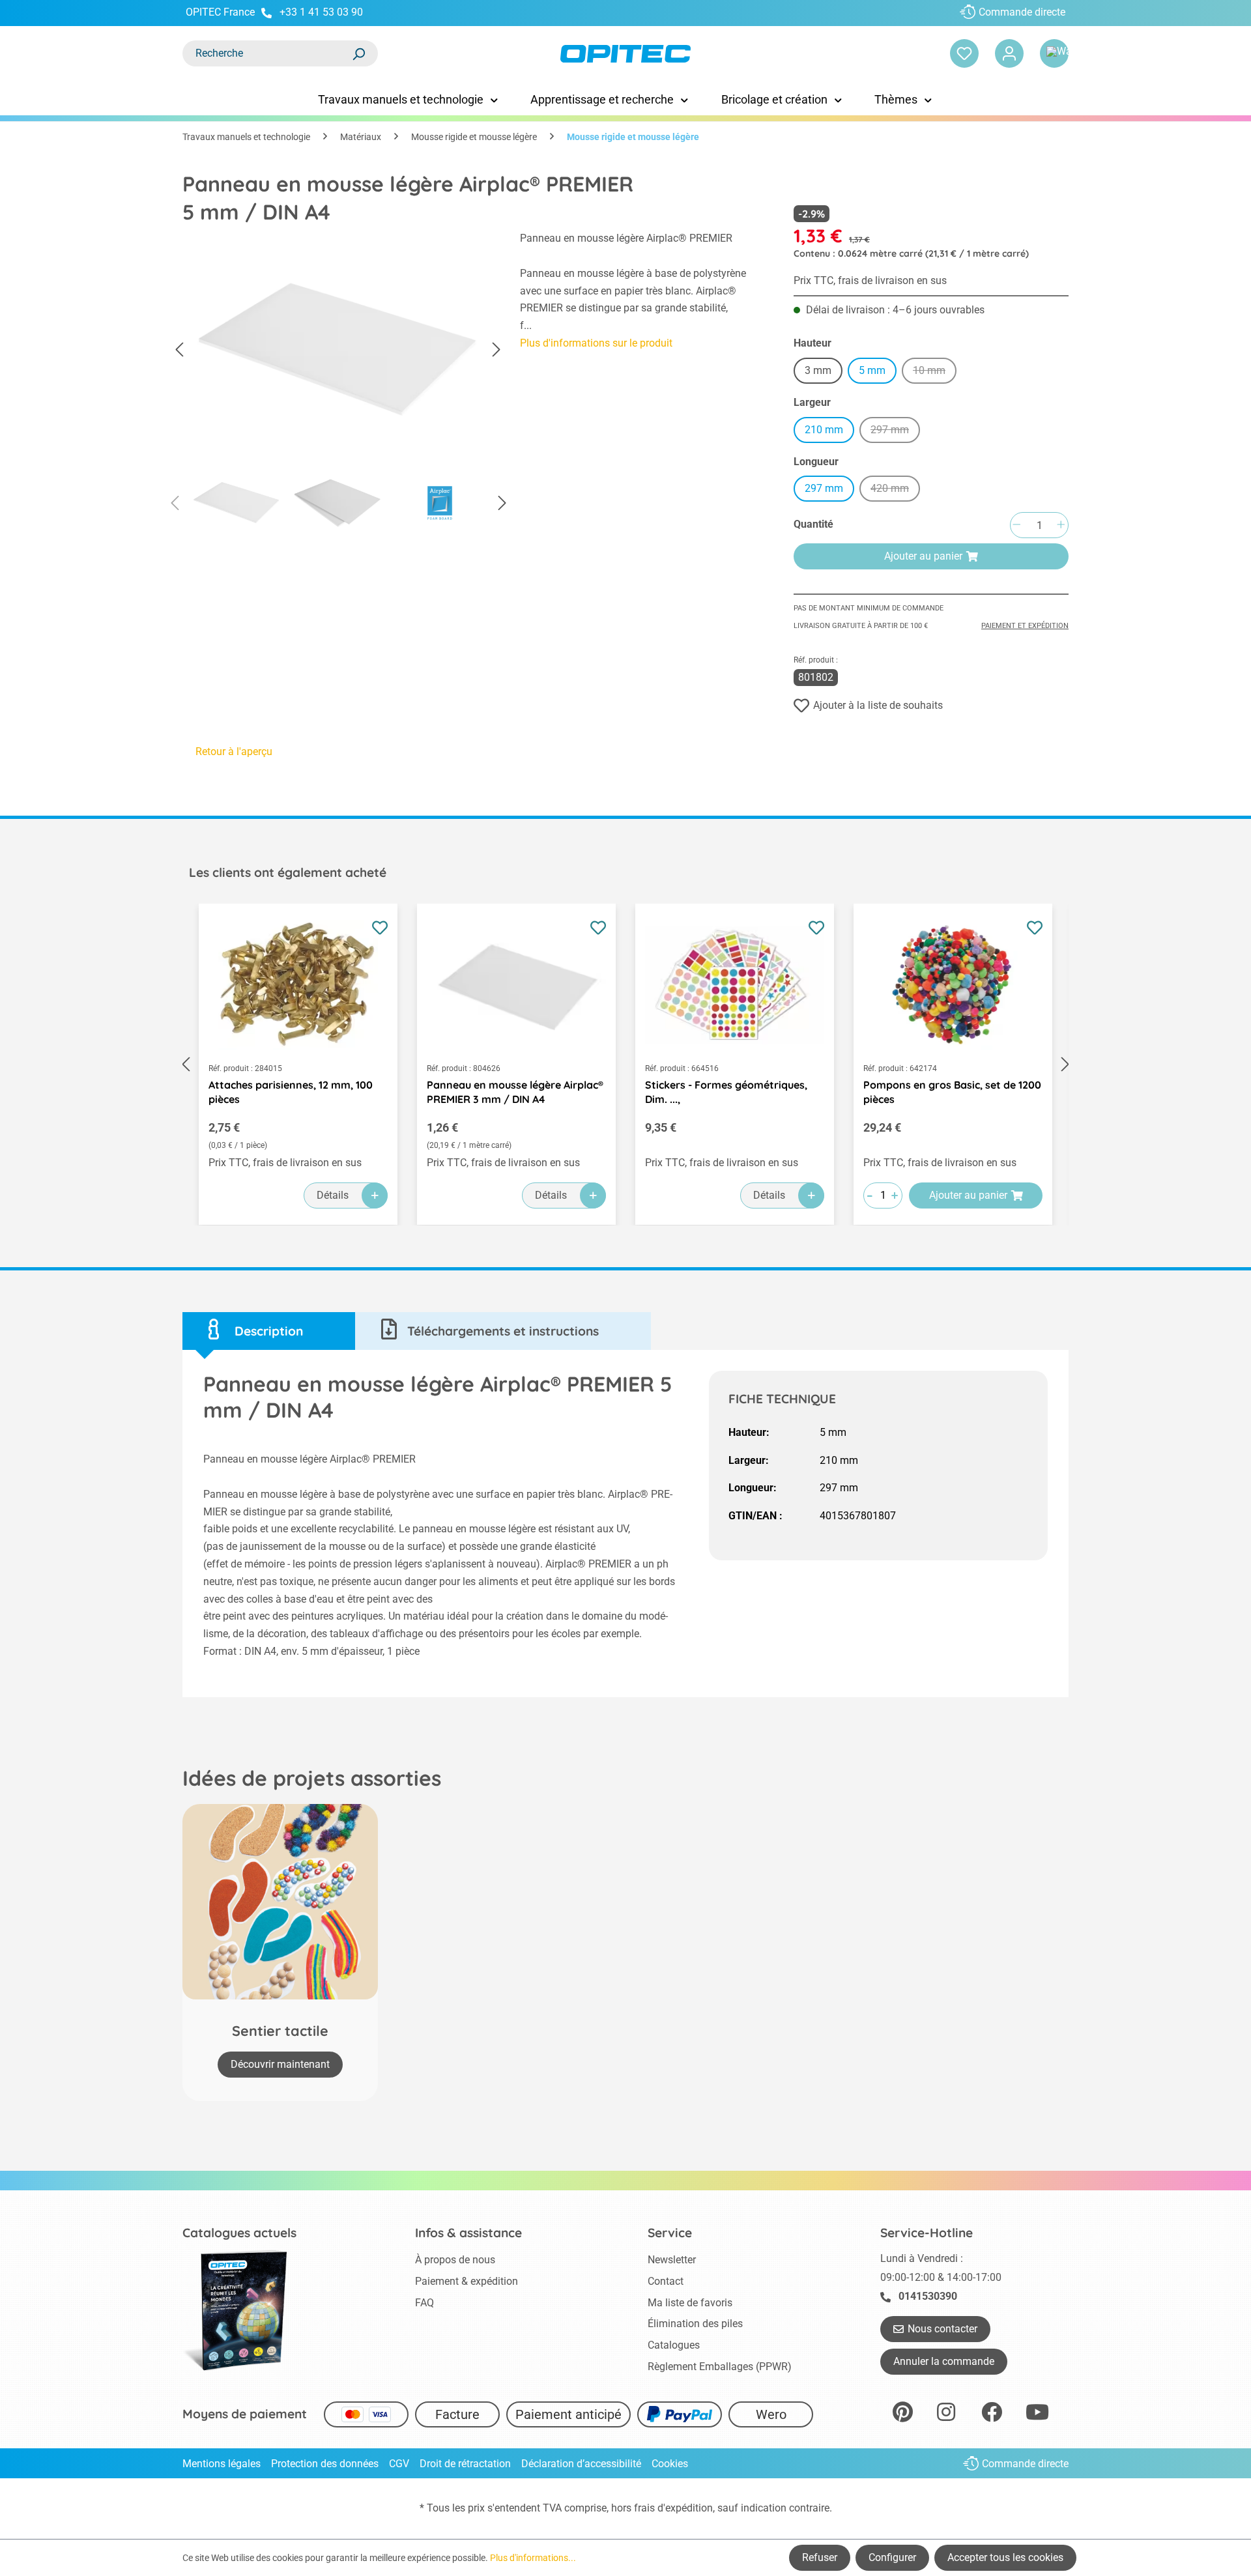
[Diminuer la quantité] (1016, 525)
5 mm (872, 370)
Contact (666, 2281)
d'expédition (685, 2508)
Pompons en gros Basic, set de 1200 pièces (952, 1092)
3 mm (818, 370)
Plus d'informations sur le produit (596, 343)
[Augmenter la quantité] (1061, 525)
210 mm (824, 430)
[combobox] (267, 53)
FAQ (424, 2303)
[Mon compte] (1009, 53)
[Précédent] (179, 350)
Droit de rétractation (465, 2464)
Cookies (670, 2464)
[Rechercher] (358, 53)
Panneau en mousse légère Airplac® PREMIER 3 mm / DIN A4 (515, 1092)
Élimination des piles (695, 2324)
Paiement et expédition (1025, 626)
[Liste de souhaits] (964, 53)
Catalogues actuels (239, 2233)
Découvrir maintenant (280, 2064)
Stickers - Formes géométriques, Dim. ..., (726, 1092)
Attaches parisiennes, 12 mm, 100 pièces (291, 1092)
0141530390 (928, 2296)
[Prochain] (496, 350)
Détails (333, 1195)
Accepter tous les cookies (1005, 2557)
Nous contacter (942, 2329)
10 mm (935, 372)
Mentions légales (222, 2464)
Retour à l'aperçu (234, 751)
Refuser (820, 2557)
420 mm (895, 490)
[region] (338, 384)
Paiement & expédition (467, 2281)
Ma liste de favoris (690, 2303)
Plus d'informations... (533, 2558)
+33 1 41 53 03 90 (321, 12)
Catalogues (674, 2345)
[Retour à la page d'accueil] (625, 54)
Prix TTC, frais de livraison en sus (870, 280)
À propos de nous (455, 2260)
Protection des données (325, 2464)
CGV (399, 2464)
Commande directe (1022, 12)
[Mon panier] (1054, 53)
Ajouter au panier (923, 556)
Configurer (892, 2557)
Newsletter (672, 2260)
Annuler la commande (944, 2361)
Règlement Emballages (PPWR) (720, 2367)
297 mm (895, 432)
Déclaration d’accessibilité (581, 2464)
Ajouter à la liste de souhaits (878, 705)
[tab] (269, 1331)
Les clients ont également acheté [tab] (288, 872)
